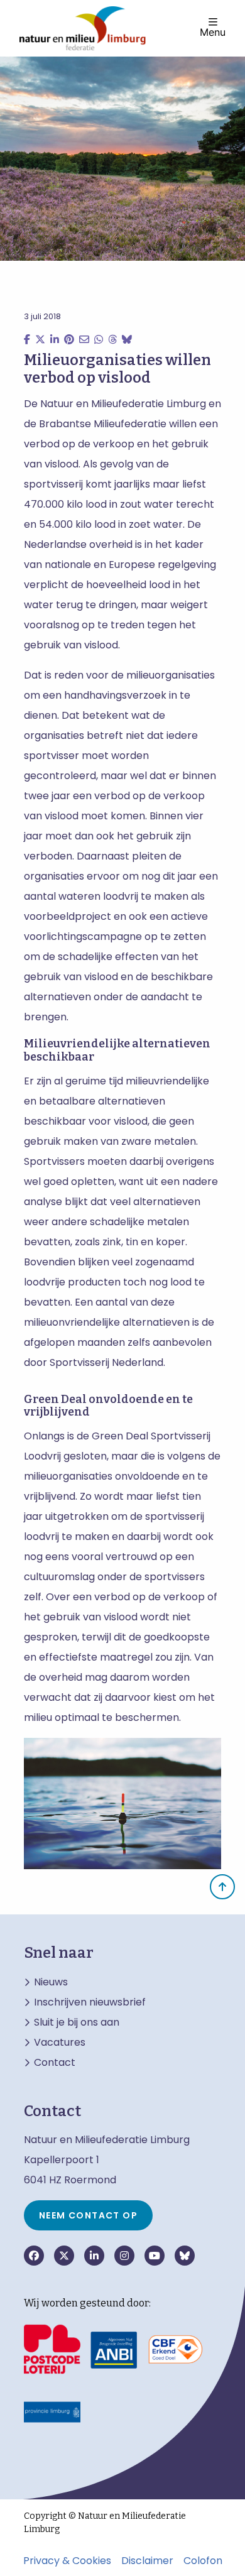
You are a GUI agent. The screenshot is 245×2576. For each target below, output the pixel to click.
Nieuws (51, 1982)
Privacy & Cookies (67, 2561)
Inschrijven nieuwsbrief (90, 2002)
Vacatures (60, 2043)
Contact (55, 2063)
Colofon (203, 2561)
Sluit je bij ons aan (77, 2022)
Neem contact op (88, 2215)
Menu (213, 31)
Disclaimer (147, 2561)
